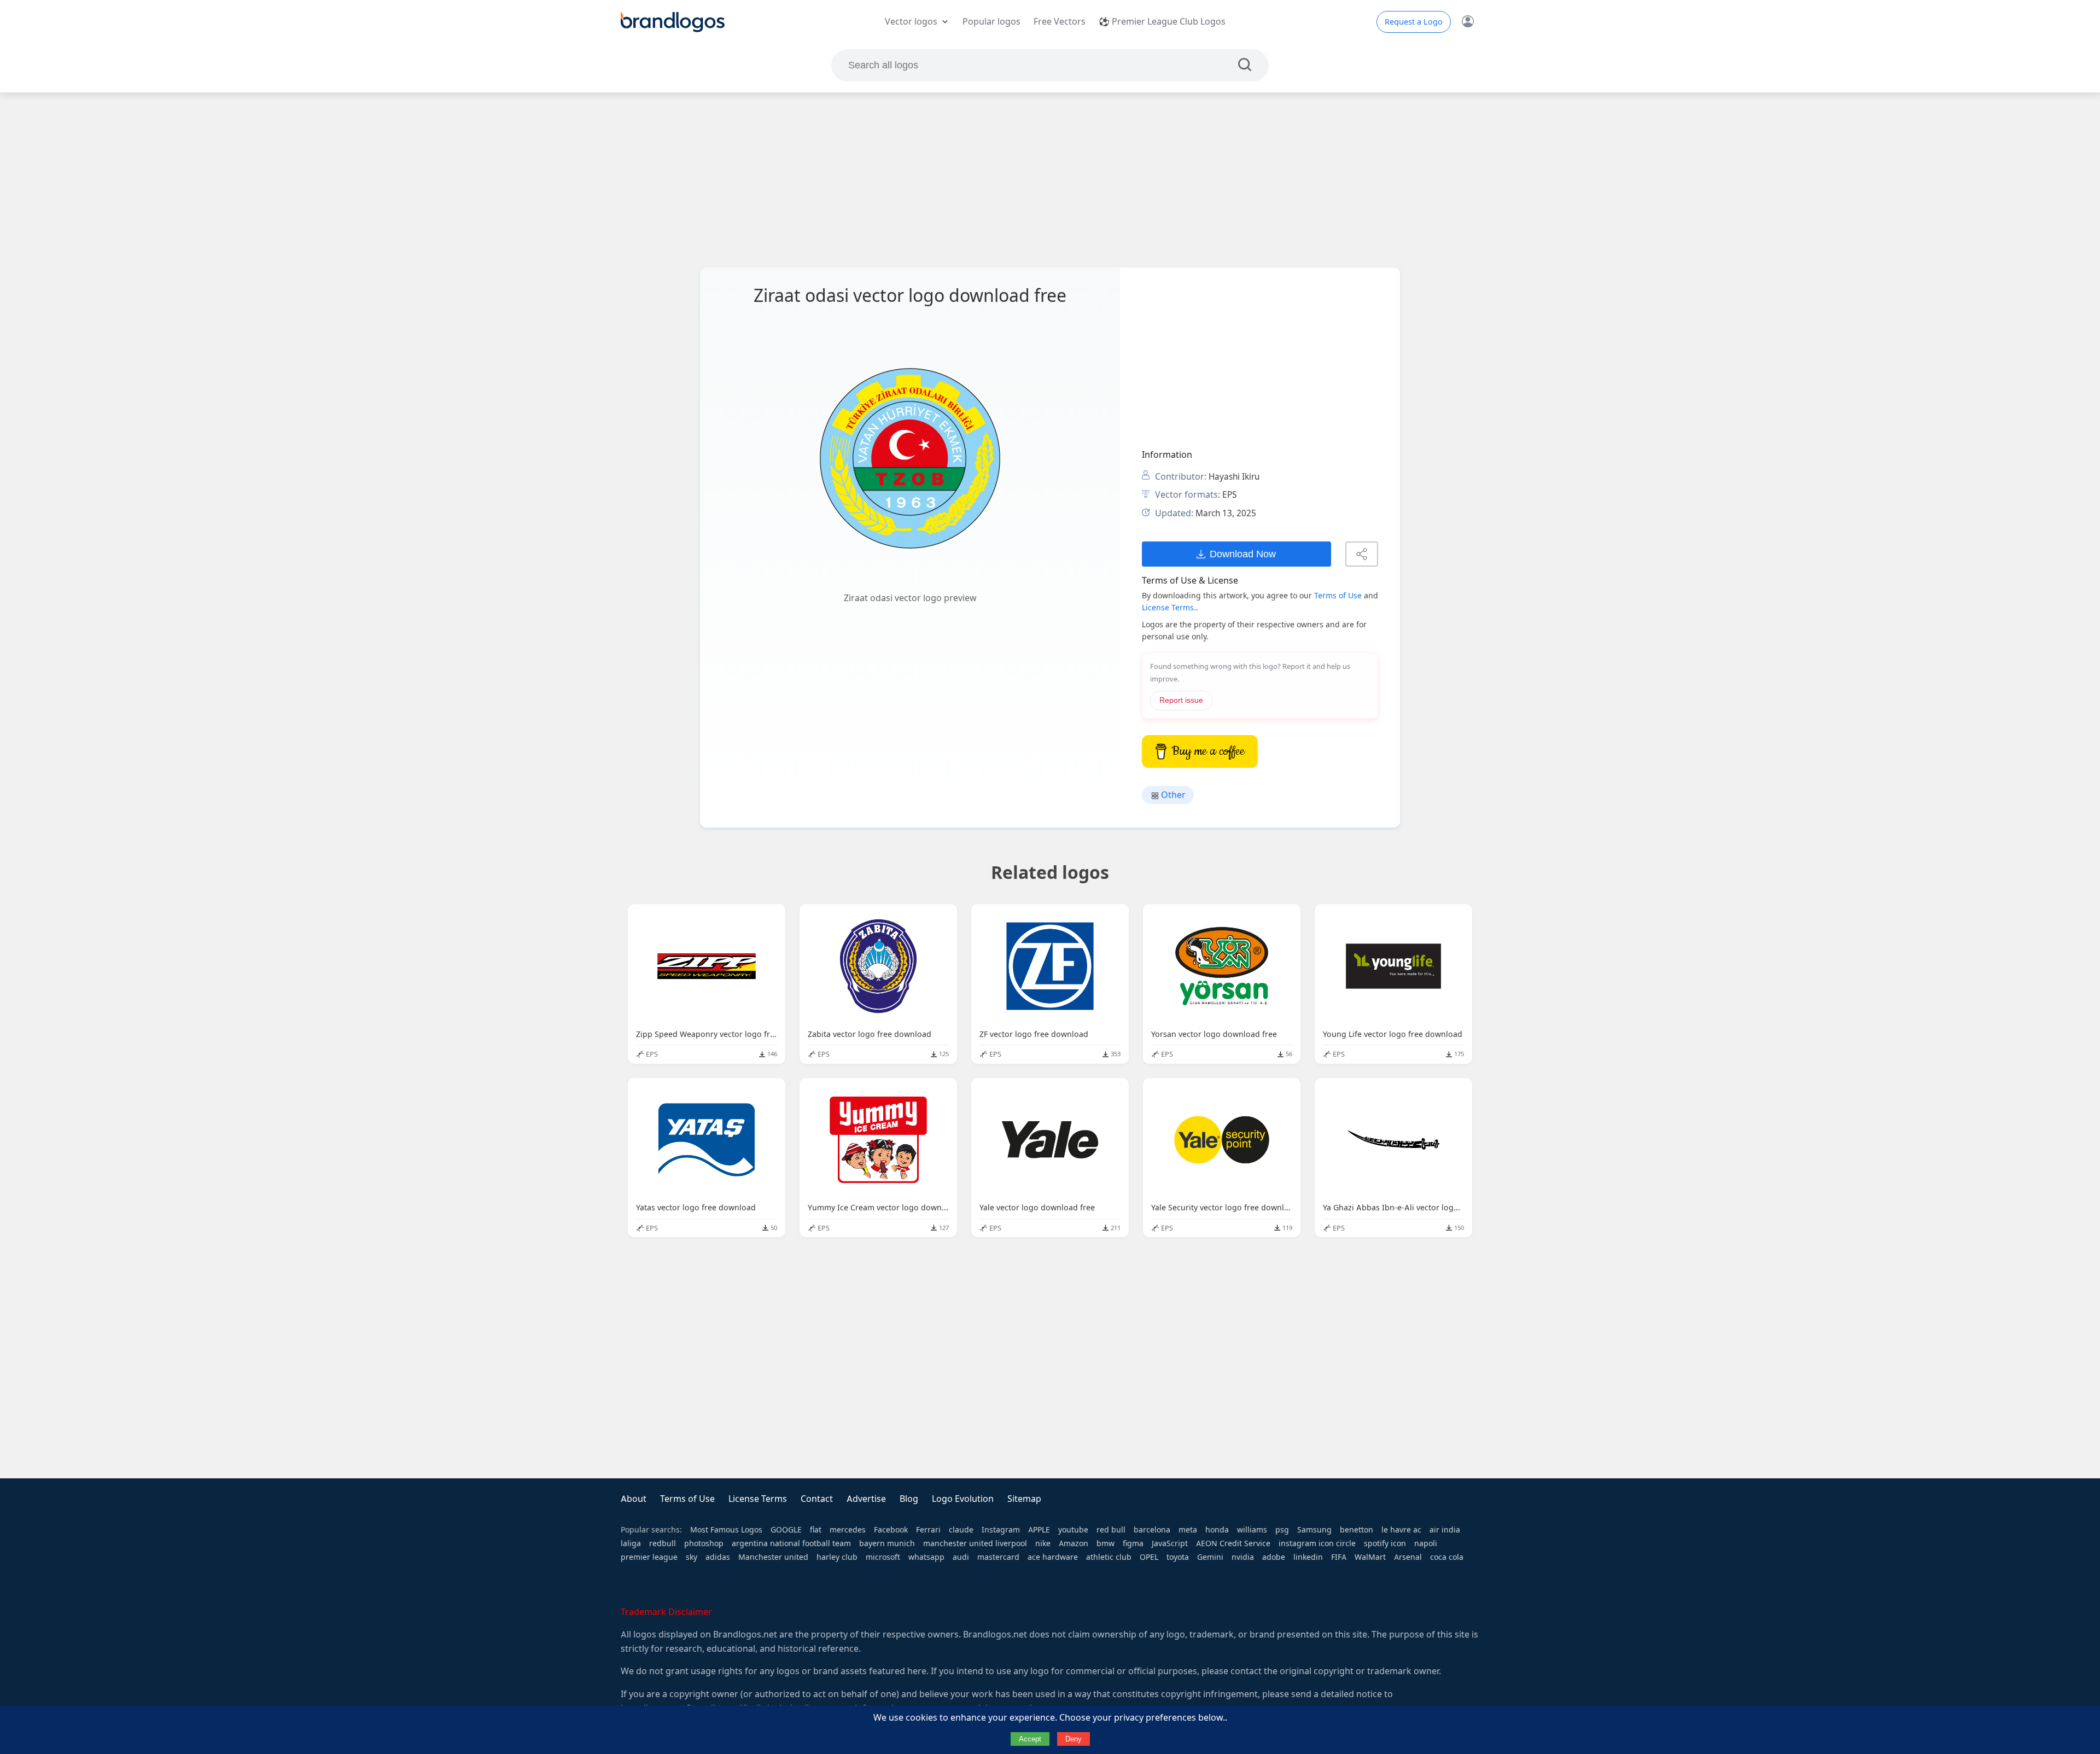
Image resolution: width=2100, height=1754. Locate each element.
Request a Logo (1414, 22)
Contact (817, 1499)
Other (1172, 795)
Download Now (1243, 554)
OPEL (1149, 1557)
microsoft (883, 1557)
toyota (1178, 1557)
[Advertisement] (1050, 180)
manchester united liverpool (975, 1543)
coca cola (1447, 1557)
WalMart (1370, 1557)
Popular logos (991, 22)
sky (692, 1557)
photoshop (704, 1543)
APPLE (1039, 1530)
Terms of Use (1338, 596)
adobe (1274, 1557)
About (634, 1499)
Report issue (1181, 700)
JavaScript (1170, 1543)
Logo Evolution (963, 1499)
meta (1188, 1530)
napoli (1426, 1543)
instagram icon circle (1317, 1543)
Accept (1030, 1739)
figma (1133, 1543)
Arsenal (1408, 1557)
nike (1043, 1543)
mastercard (998, 1557)
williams (1252, 1530)
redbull (663, 1543)
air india (1445, 1530)
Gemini (1210, 1557)
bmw (1106, 1543)
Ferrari (928, 1530)
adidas (718, 1557)
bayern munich (887, 1543)
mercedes (848, 1530)
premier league (649, 1557)
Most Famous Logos (726, 1530)
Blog (909, 1499)
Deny (1074, 1739)
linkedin (1308, 1557)
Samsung (1314, 1530)
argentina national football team (791, 1543)
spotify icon (1385, 1543)
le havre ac (1401, 1530)
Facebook (891, 1530)
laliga (631, 1543)
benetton (1357, 1530)
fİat (816, 1530)
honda (1217, 1530)
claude (961, 1530)
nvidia (1243, 1557)
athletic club (1109, 1557)
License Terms (758, 1499)
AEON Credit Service (1233, 1543)
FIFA (1339, 1557)
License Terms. (1169, 608)
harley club (837, 1557)
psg (1282, 1530)
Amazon (1074, 1543)
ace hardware (1053, 1557)
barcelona (1152, 1530)
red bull (1111, 1530)
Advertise (866, 1499)
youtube (1073, 1530)
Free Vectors (1060, 22)
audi (961, 1557)
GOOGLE (786, 1530)
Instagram (1001, 1530)
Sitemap (1024, 1499)
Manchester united (773, 1557)
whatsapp (926, 1557)
